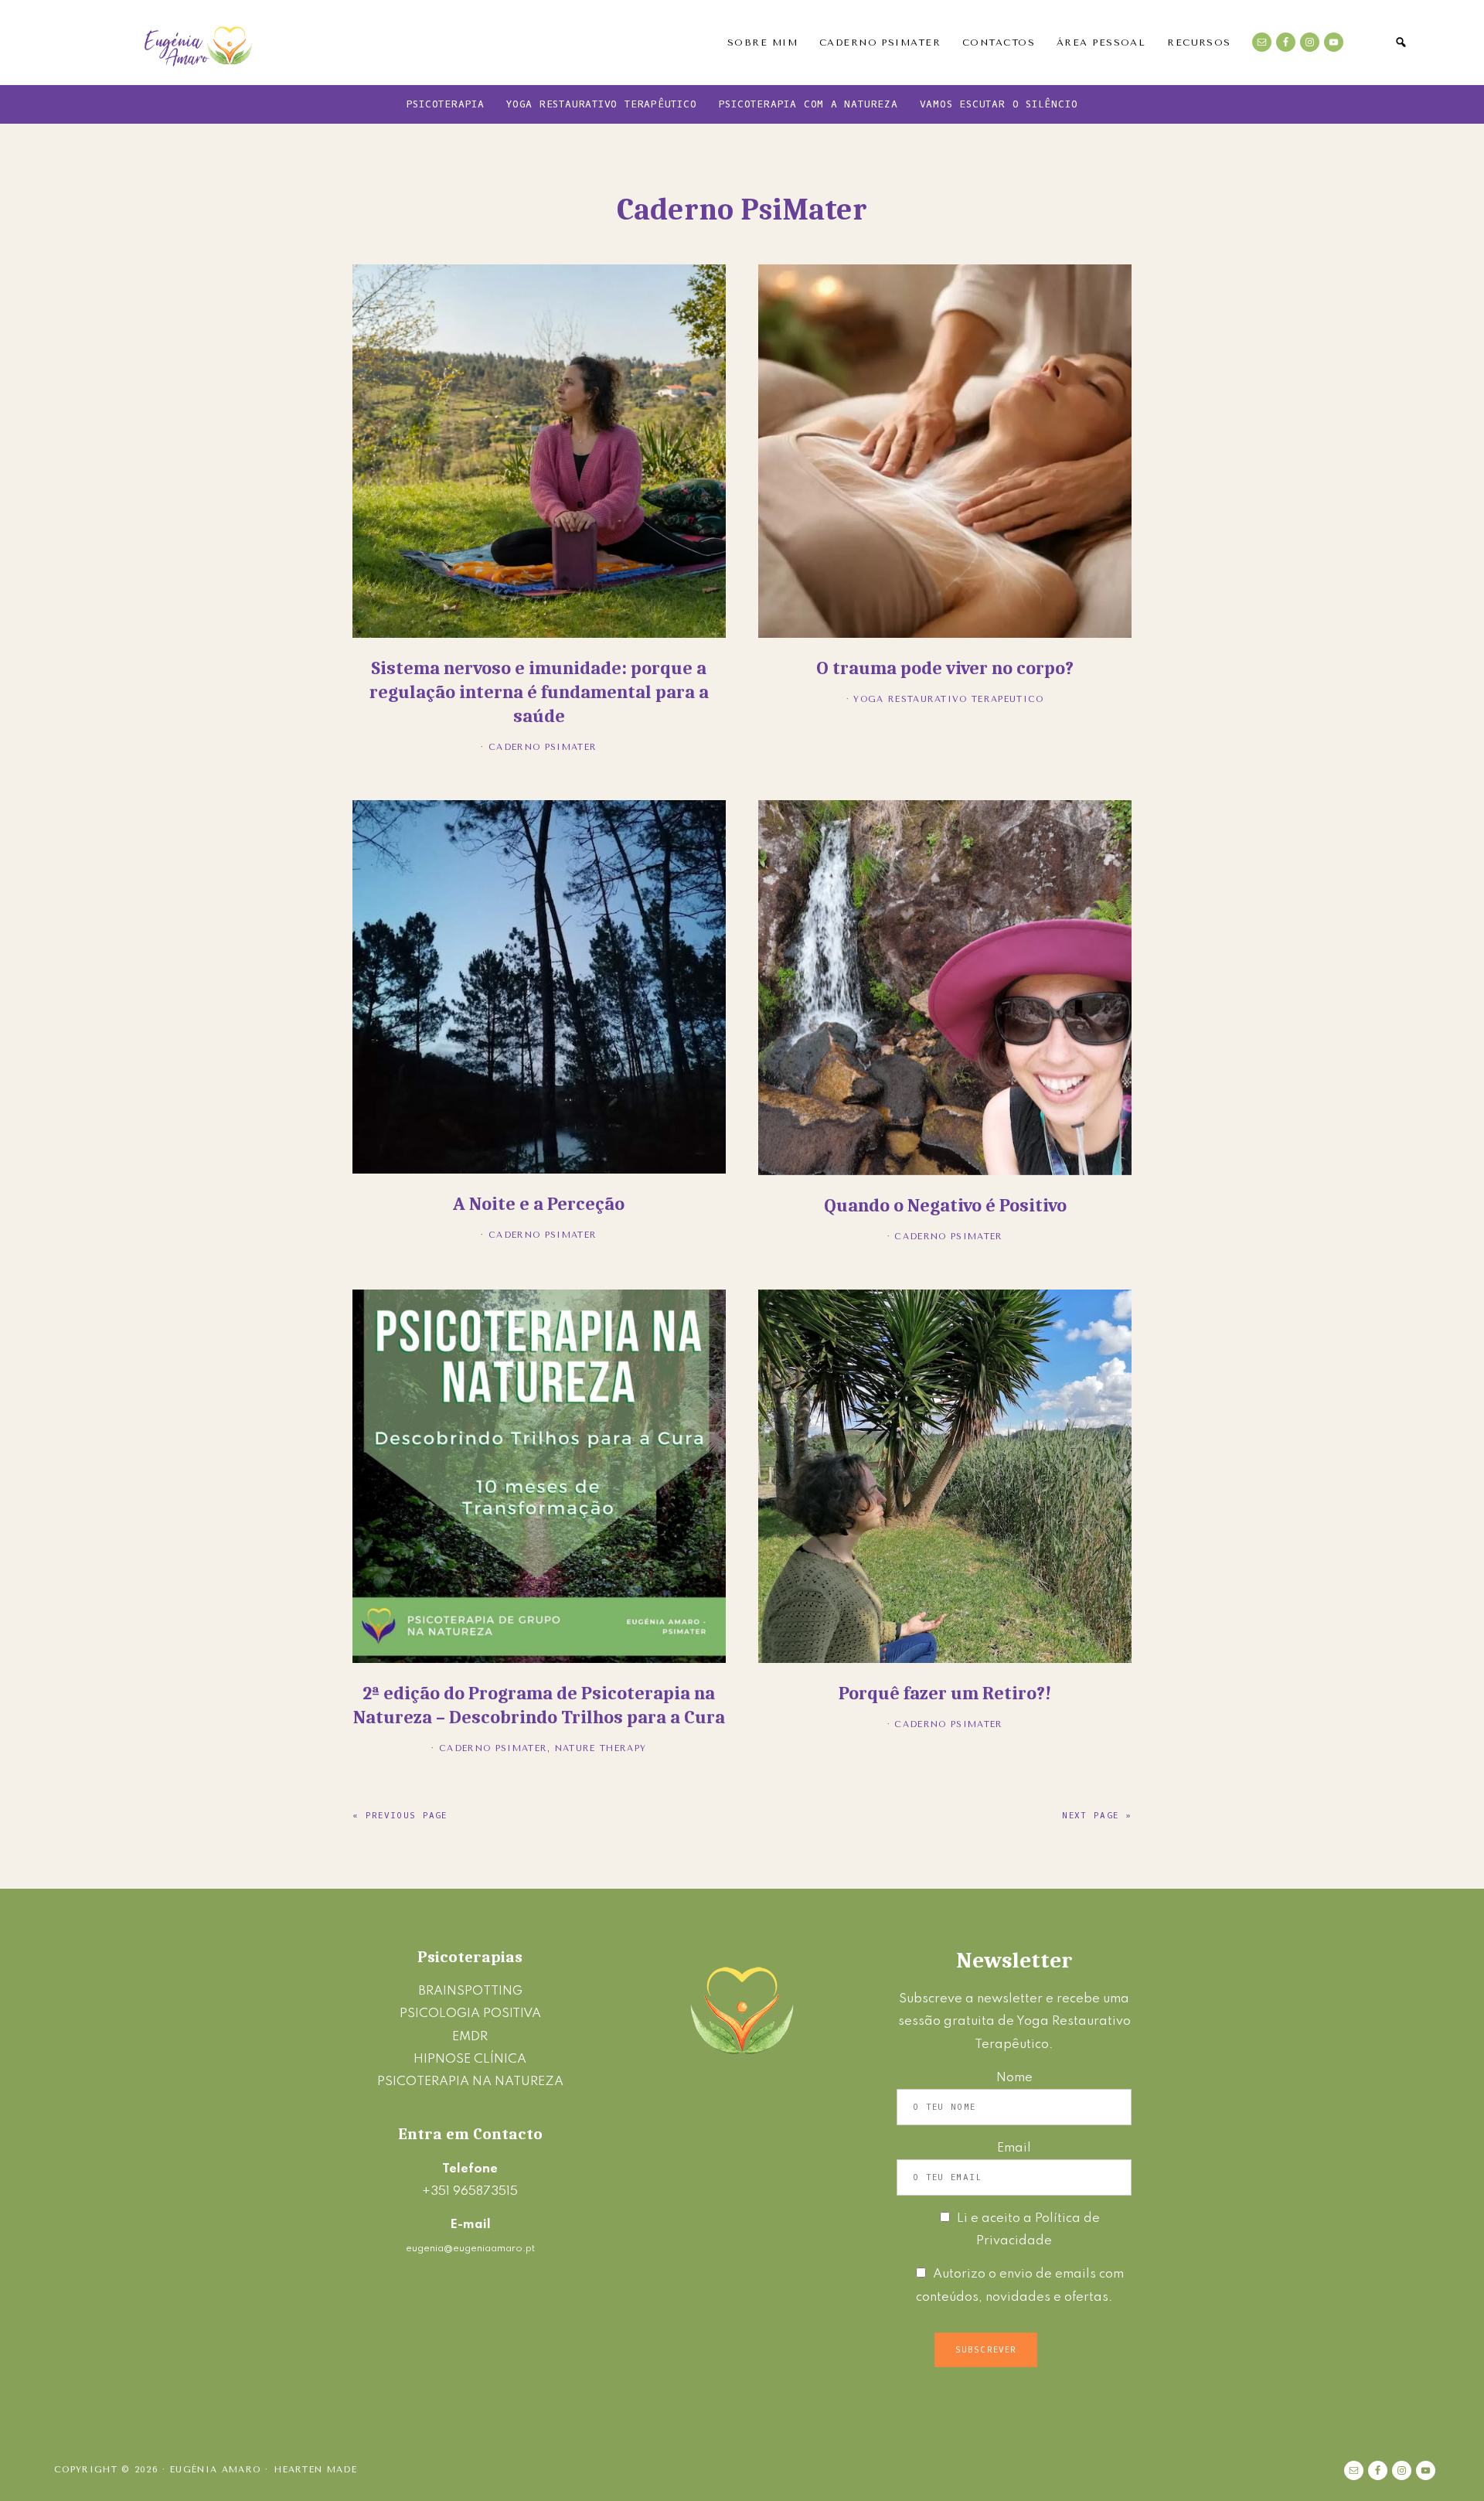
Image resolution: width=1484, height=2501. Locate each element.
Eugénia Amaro (199, 43)
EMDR (470, 2037)
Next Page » (1097, 1816)
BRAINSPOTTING (470, 1991)
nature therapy (601, 1748)
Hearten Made (316, 2470)
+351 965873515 (470, 2191)
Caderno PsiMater (543, 747)
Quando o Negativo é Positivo (945, 1205)
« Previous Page (400, 1816)
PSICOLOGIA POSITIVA (470, 2014)
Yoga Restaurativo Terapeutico (948, 699)
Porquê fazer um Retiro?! (945, 1693)
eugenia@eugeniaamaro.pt (470, 2249)
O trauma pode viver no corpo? (945, 668)
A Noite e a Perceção (539, 1204)
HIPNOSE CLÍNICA (470, 2059)
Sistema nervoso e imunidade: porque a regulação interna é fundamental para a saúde (539, 692)
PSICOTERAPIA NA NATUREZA (470, 2082)
